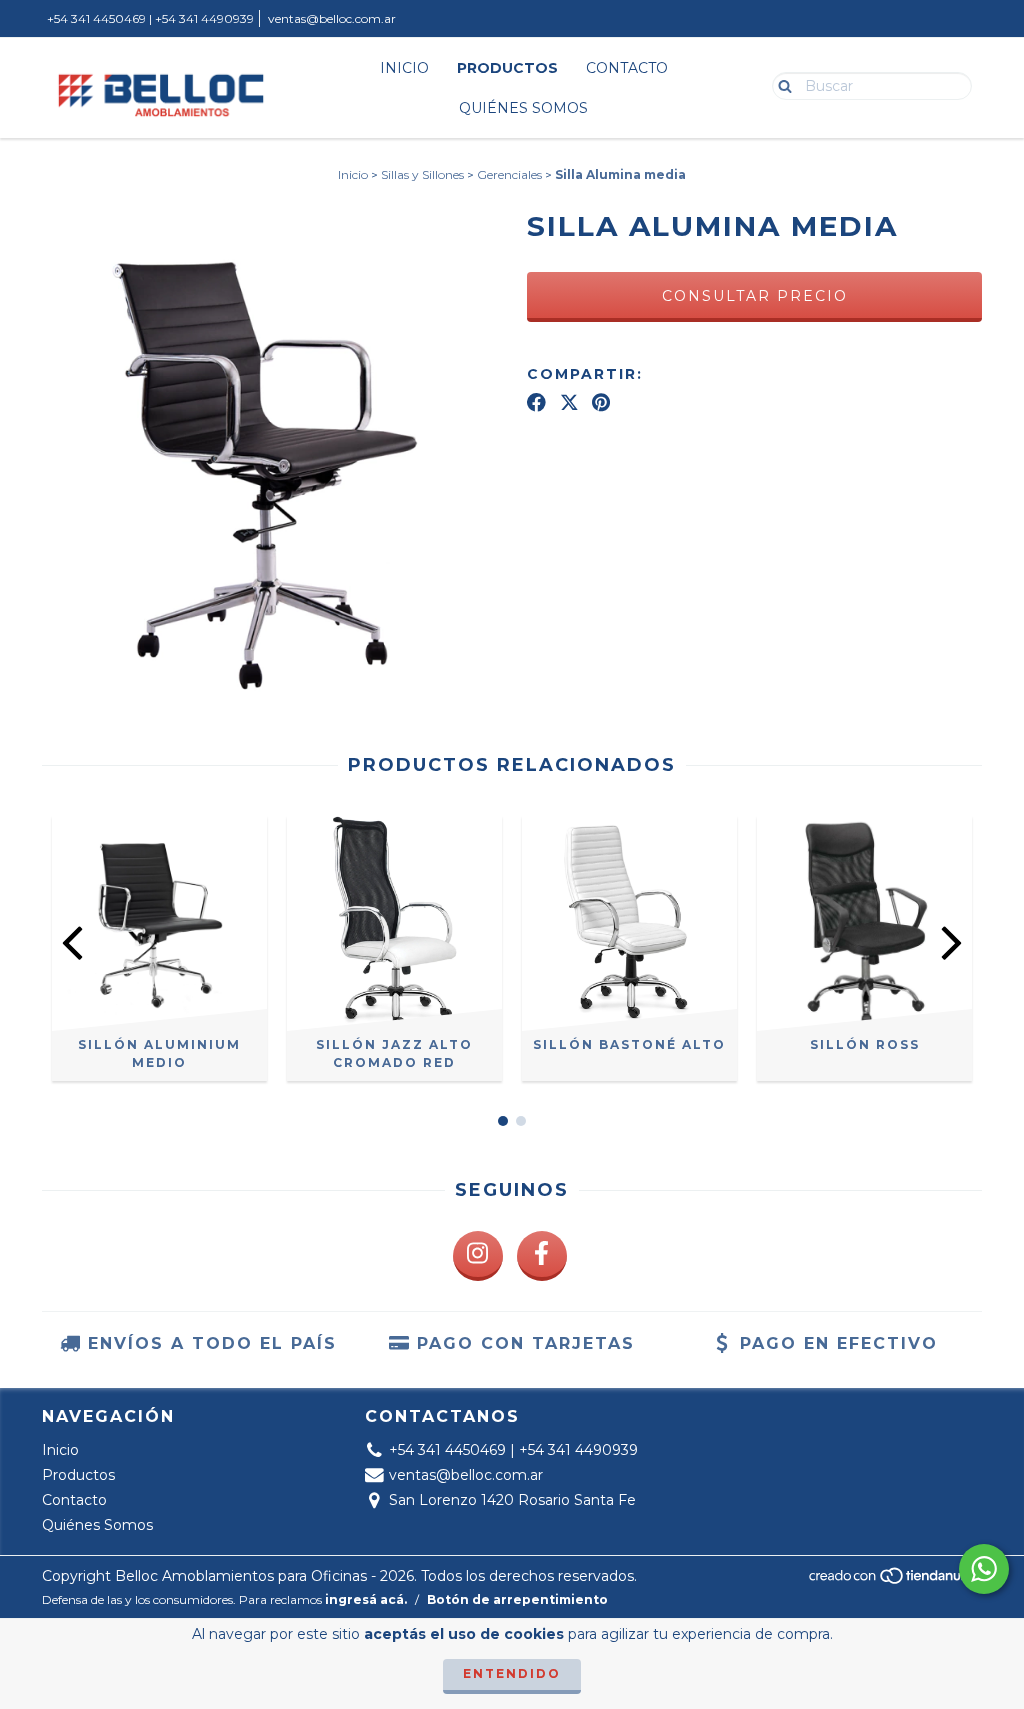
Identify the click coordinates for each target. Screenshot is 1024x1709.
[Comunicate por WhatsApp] (984, 1569)
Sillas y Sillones (422, 174)
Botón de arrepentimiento (517, 1599)
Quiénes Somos (523, 108)
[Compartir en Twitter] (569, 402)
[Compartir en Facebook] (536, 402)
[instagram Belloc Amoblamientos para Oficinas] (478, 1256)
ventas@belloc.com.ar (332, 18)
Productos (507, 68)
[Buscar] (780, 85)
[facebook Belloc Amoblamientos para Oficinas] (542, 1256)
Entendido (512, 1673)
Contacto (627, 68)
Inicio (404, 68)
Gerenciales (509, 174)
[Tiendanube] (894, 1581)
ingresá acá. (366, 1599)
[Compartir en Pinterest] (601, 402)
